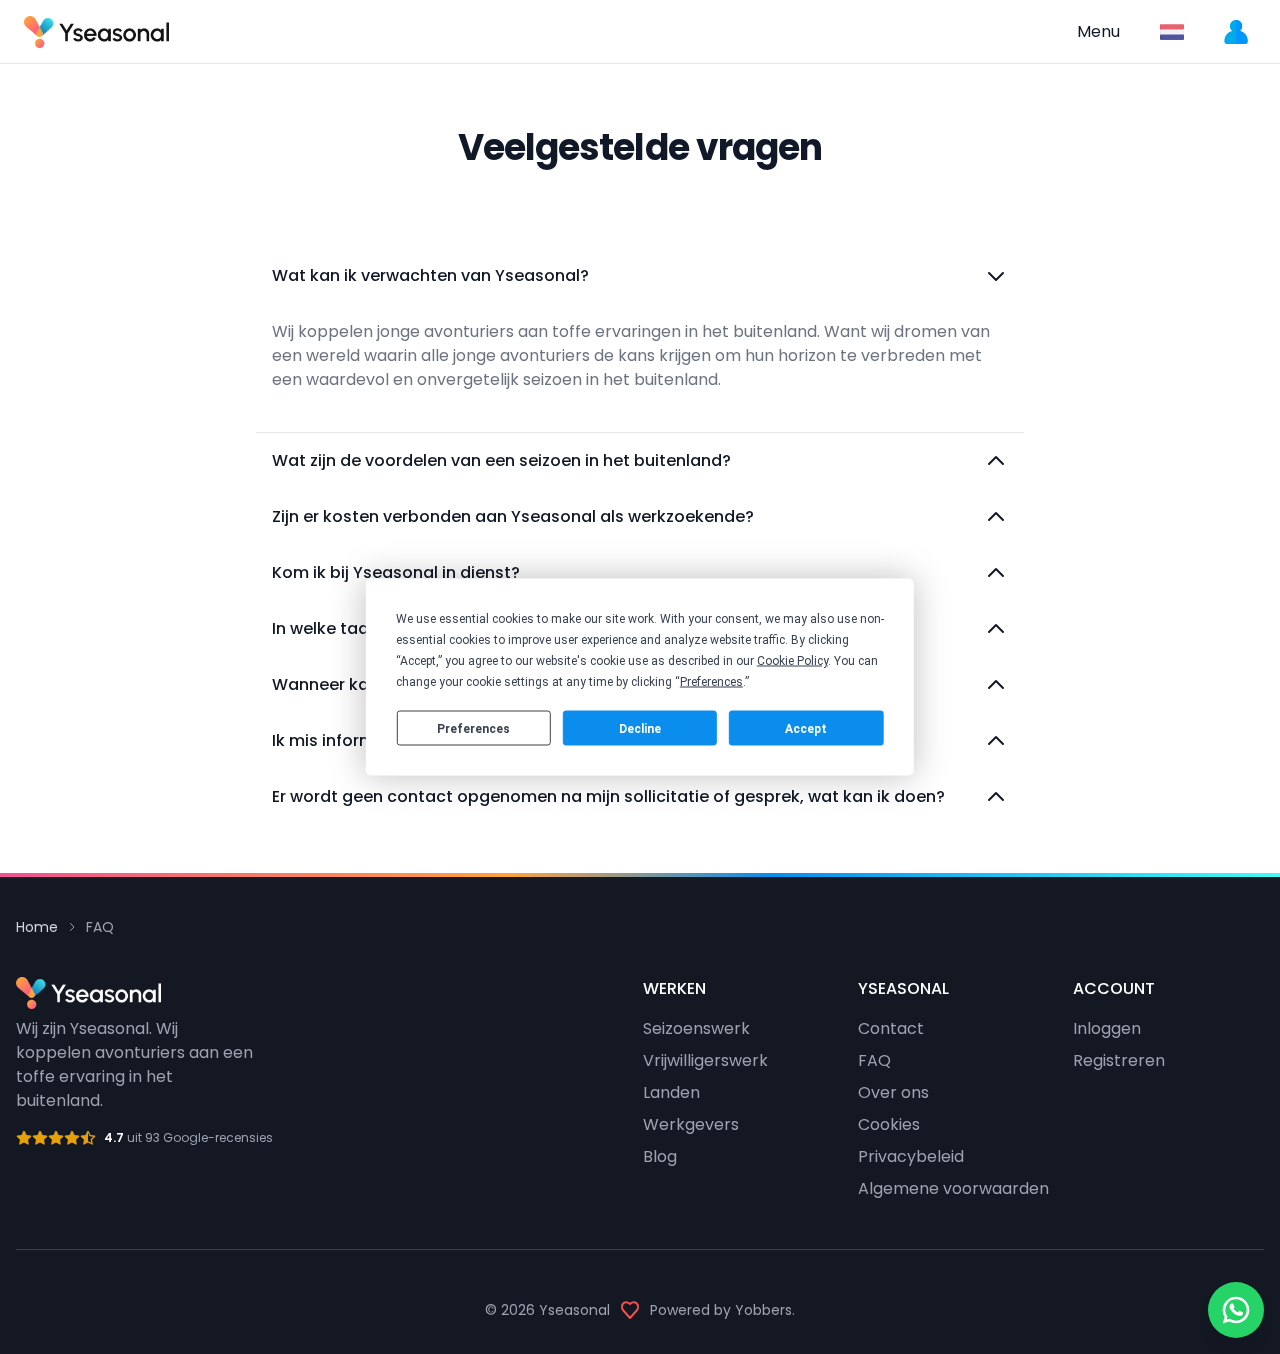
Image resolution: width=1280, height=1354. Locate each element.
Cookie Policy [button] (792, 661)
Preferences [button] (711, 682)
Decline (640, 728)
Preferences (473, 728)
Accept (806, 728)
